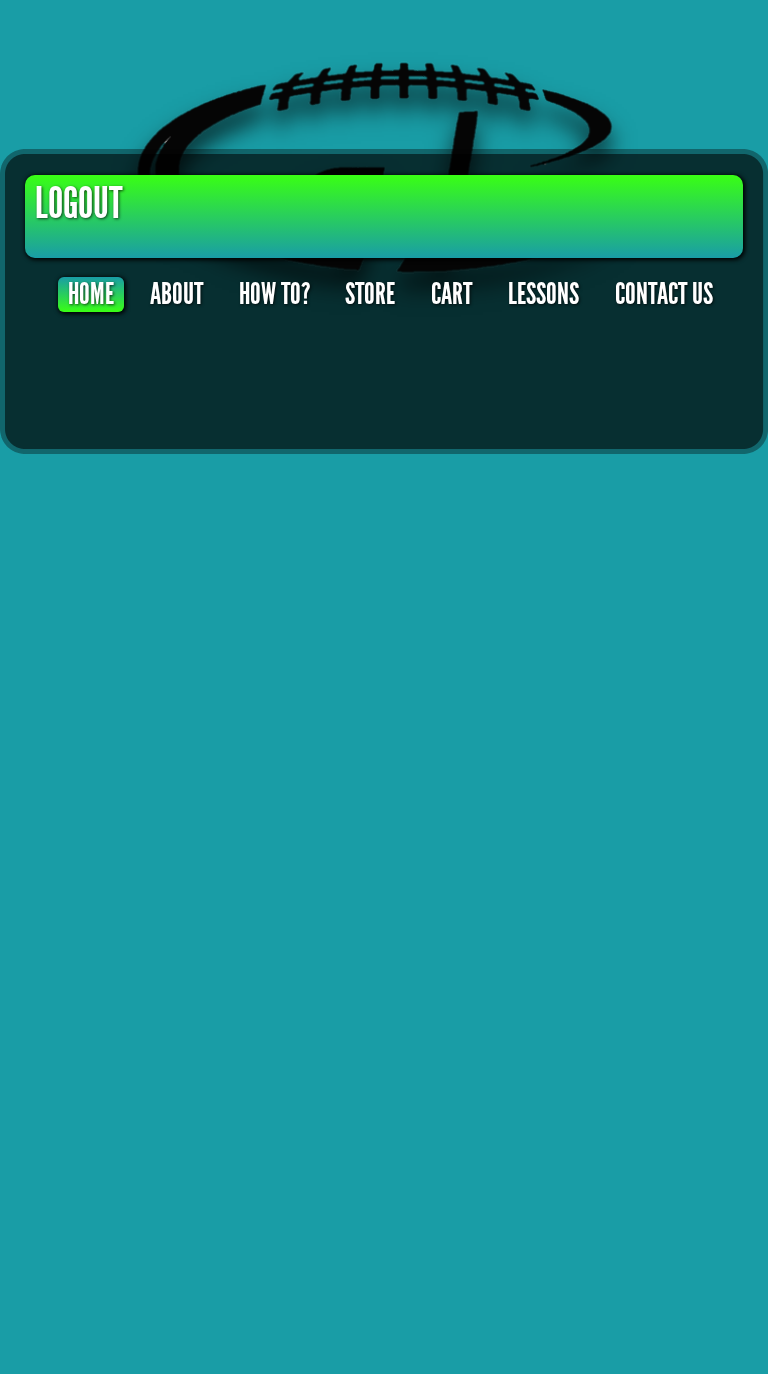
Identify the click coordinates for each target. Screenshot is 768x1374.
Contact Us (664, 294)
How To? (274, 294)
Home (91, 294)
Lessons (543, 294)
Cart (451, 294)
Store (370, 294)
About (176, 294)
